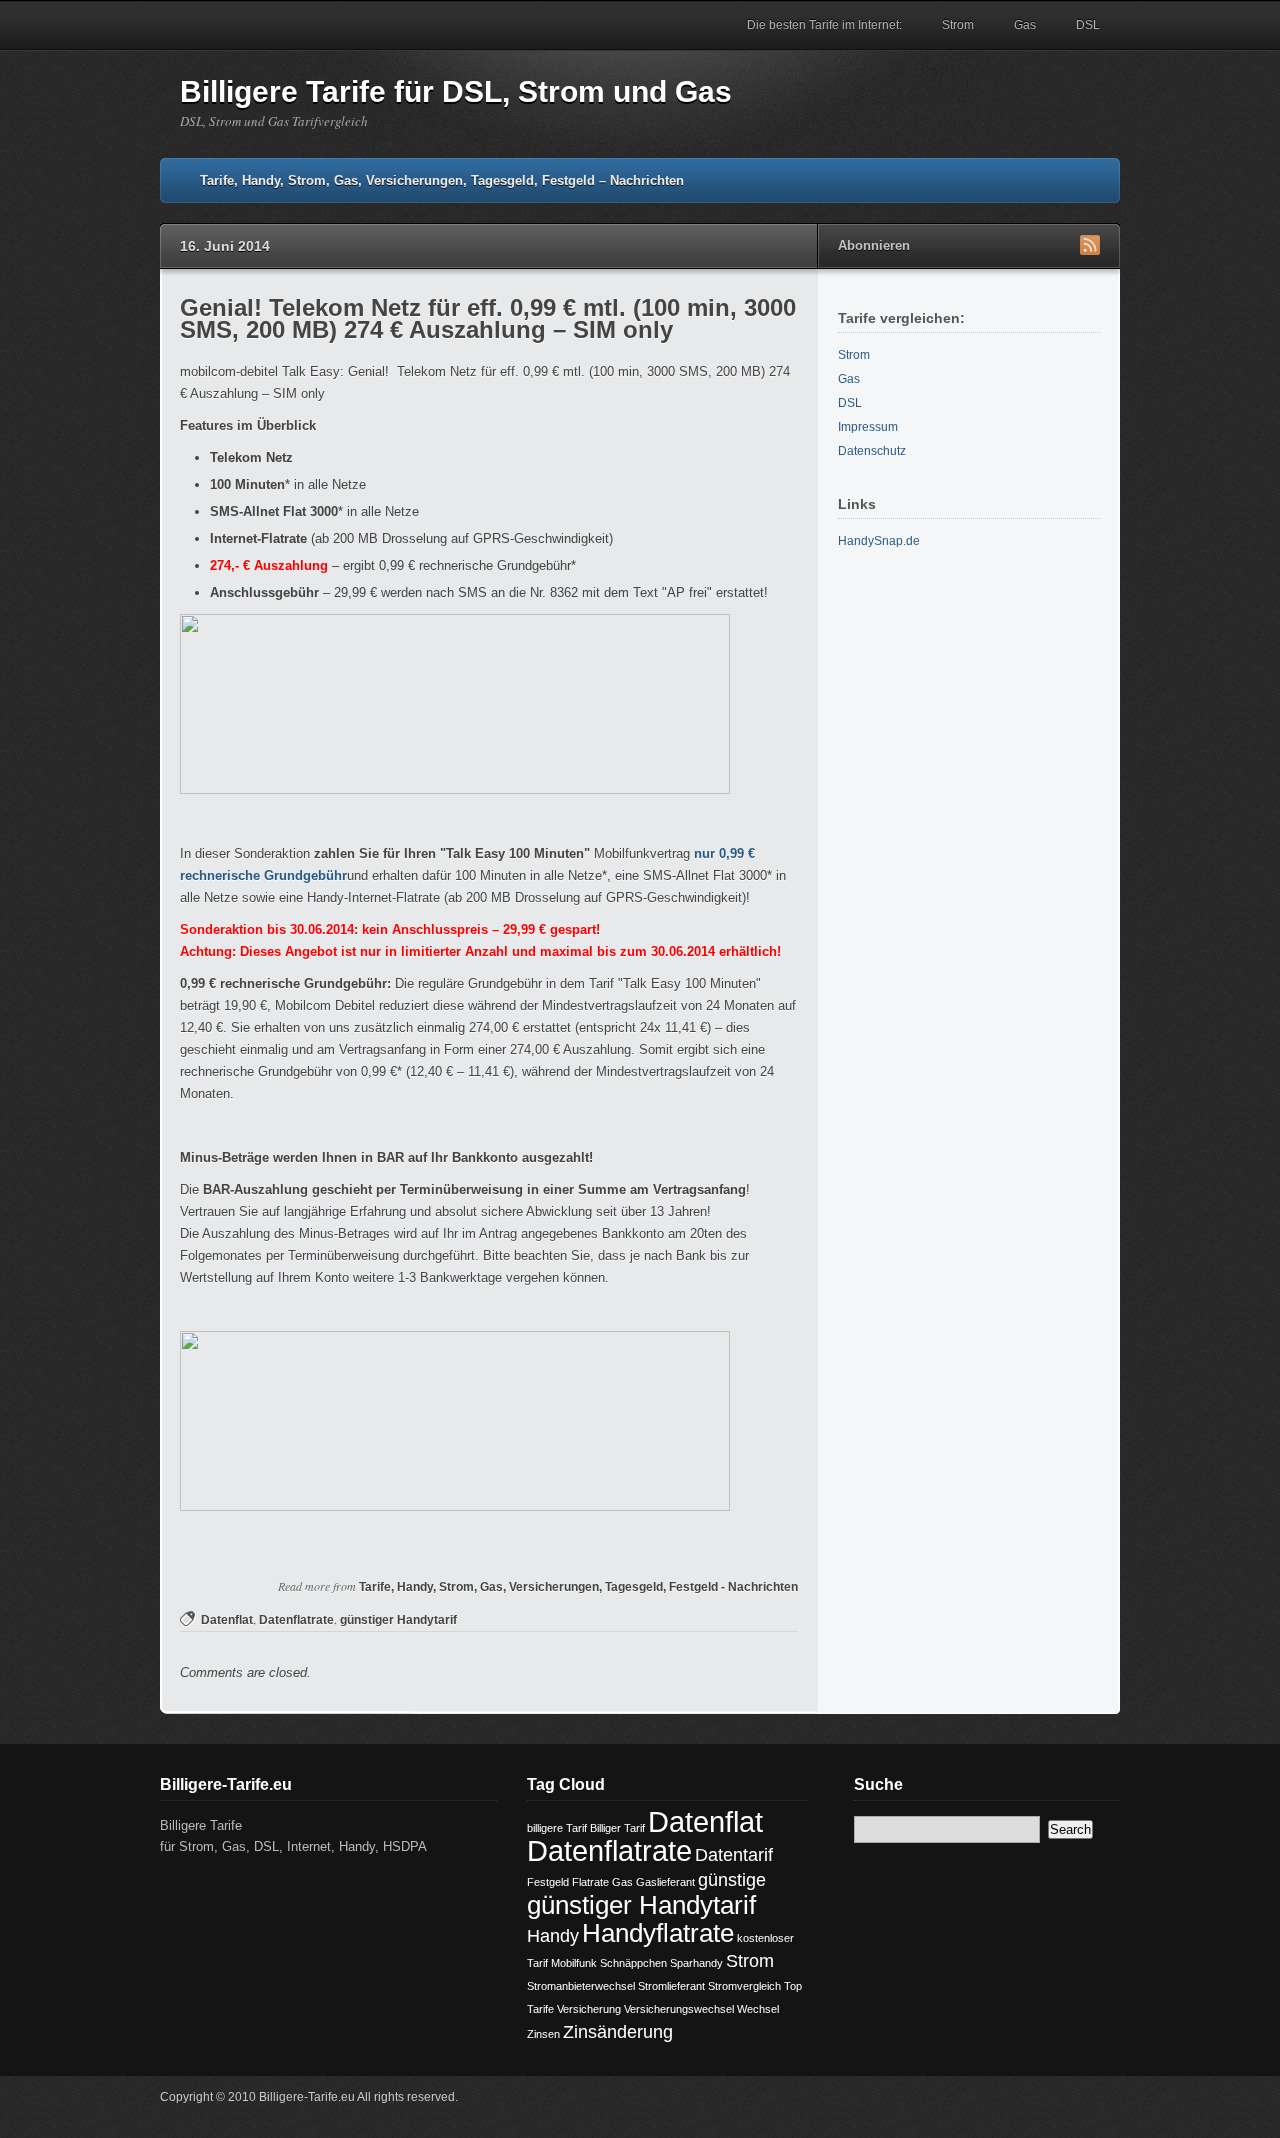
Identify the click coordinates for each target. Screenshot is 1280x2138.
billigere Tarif (557, 1828)
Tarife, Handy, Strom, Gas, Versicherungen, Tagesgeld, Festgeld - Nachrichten (578, 1587)
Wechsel (758, 2009)
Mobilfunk (574, 1963)
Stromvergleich (744, 1986)
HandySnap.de (879, 541)
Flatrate (590, 1882)
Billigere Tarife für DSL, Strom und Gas (456, 91)
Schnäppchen (633, 1963)
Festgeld (548, 1882)
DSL (1088, 25)
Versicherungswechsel (679, 2009)
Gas (1025, 25)
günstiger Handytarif (398, 1620)
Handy (553, 1936)
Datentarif (734, 1855)
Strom (958, 25)
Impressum (868, 427)
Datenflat (227, 1620)
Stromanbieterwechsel (581, 1986)
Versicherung (589, 2009)
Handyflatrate (658, 1933)
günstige (732, 1880)
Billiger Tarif (617, 1828)
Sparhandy (696, 1963)
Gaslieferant (665, 1882)
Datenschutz (872, 451)
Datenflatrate (296, 1620)
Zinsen (543, 2034)
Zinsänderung (618, 2032)
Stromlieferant (671, 1986)
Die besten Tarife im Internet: (824, 25)
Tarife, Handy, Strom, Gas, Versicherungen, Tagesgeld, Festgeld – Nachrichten (442, 180)
